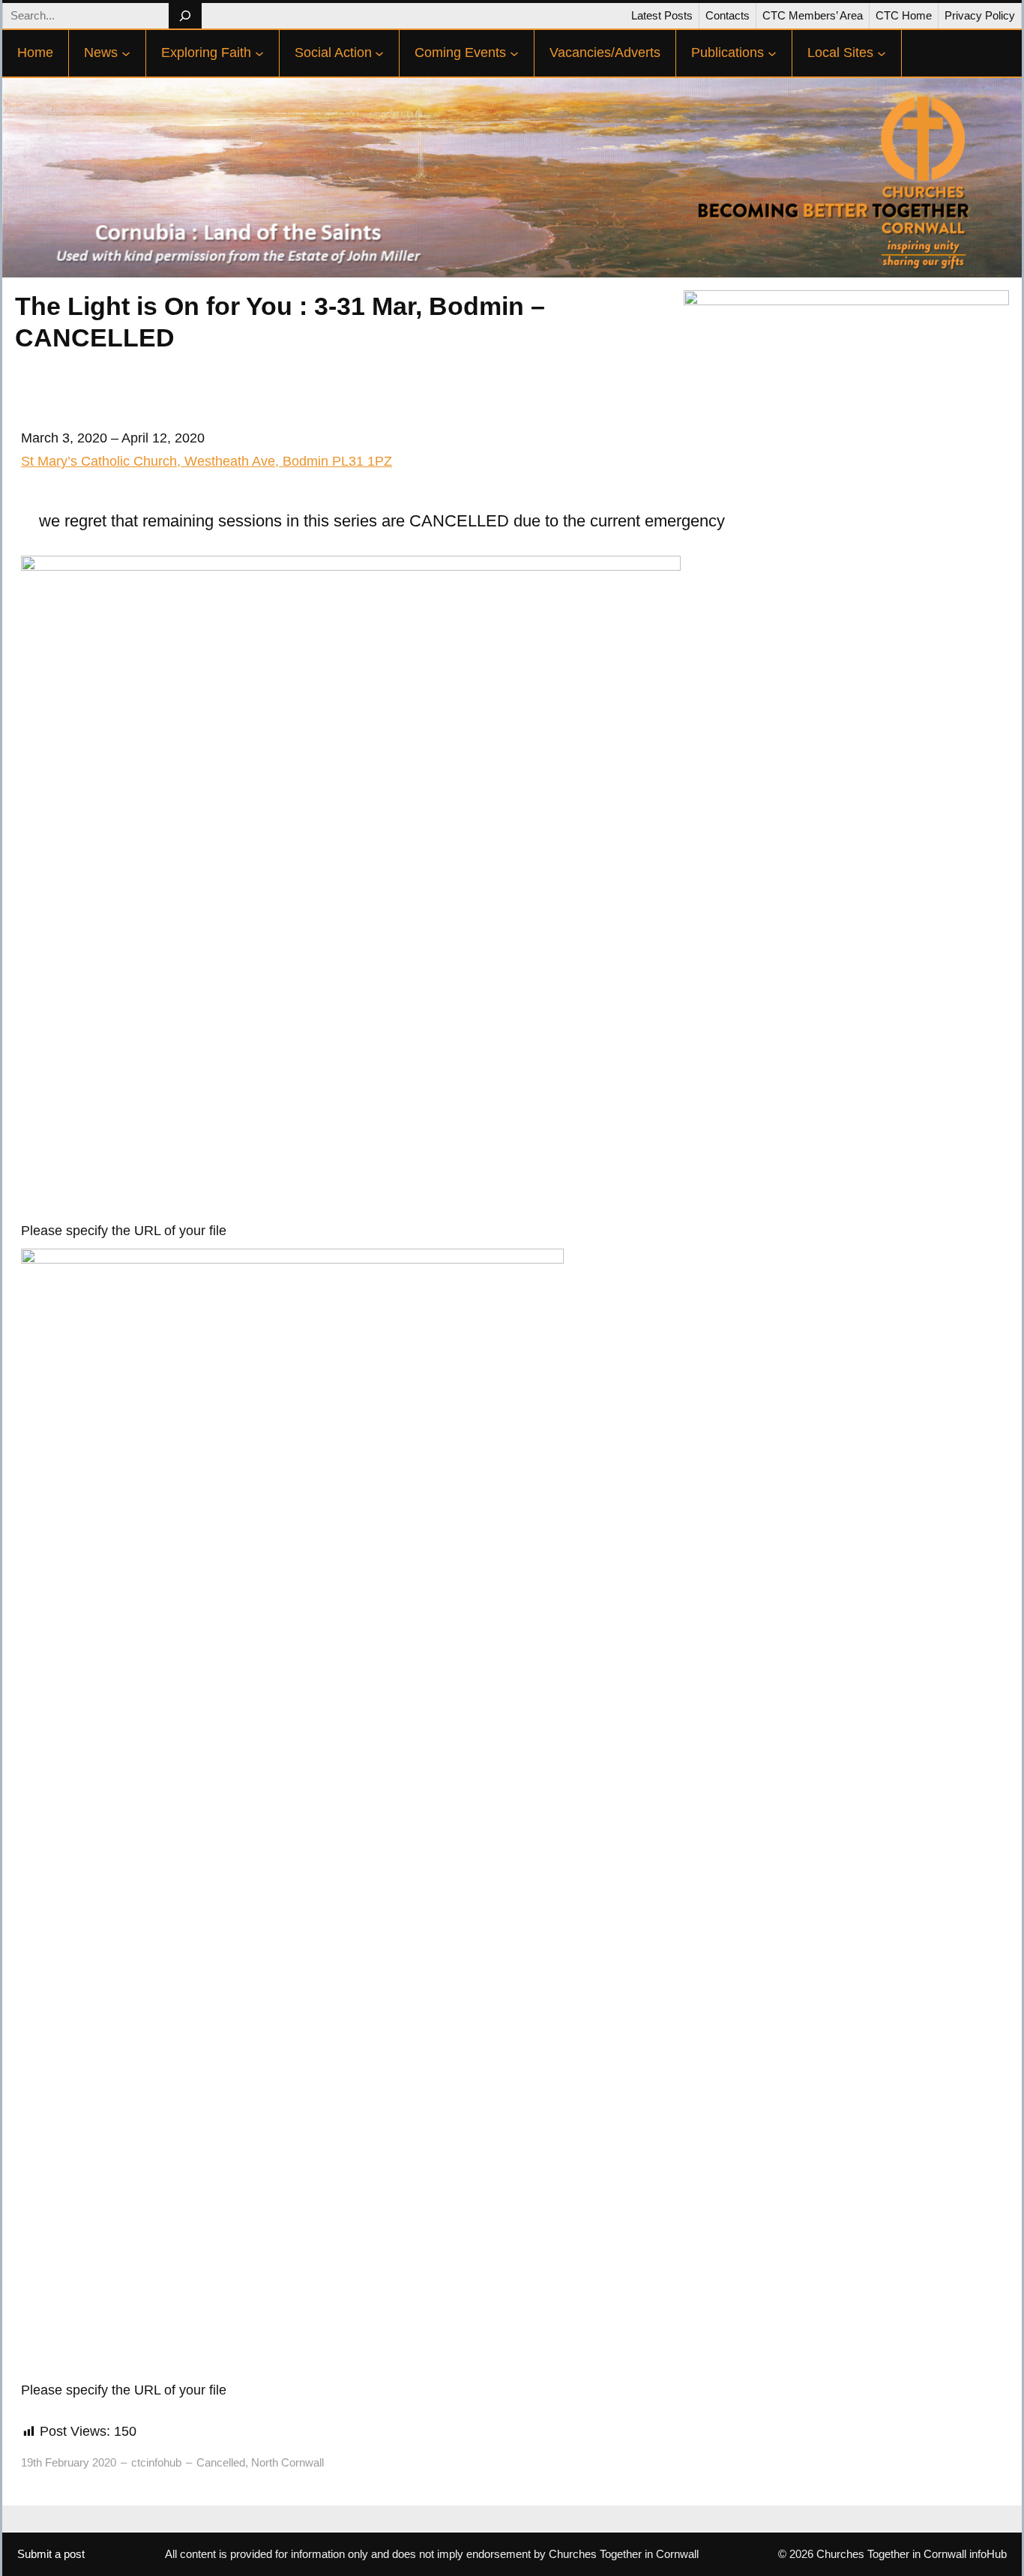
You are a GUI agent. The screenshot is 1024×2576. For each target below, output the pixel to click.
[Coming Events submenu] (514, 53)
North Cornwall (287, 2462)
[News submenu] (126, 53)
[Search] (185, 16)
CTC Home (904, 15)
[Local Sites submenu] (882, 53)
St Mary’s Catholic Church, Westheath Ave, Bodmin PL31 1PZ (207, 461)
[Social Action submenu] (379, 53)
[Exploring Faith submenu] (259, 53)
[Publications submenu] (772, 53)
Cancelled (221, 2462)
